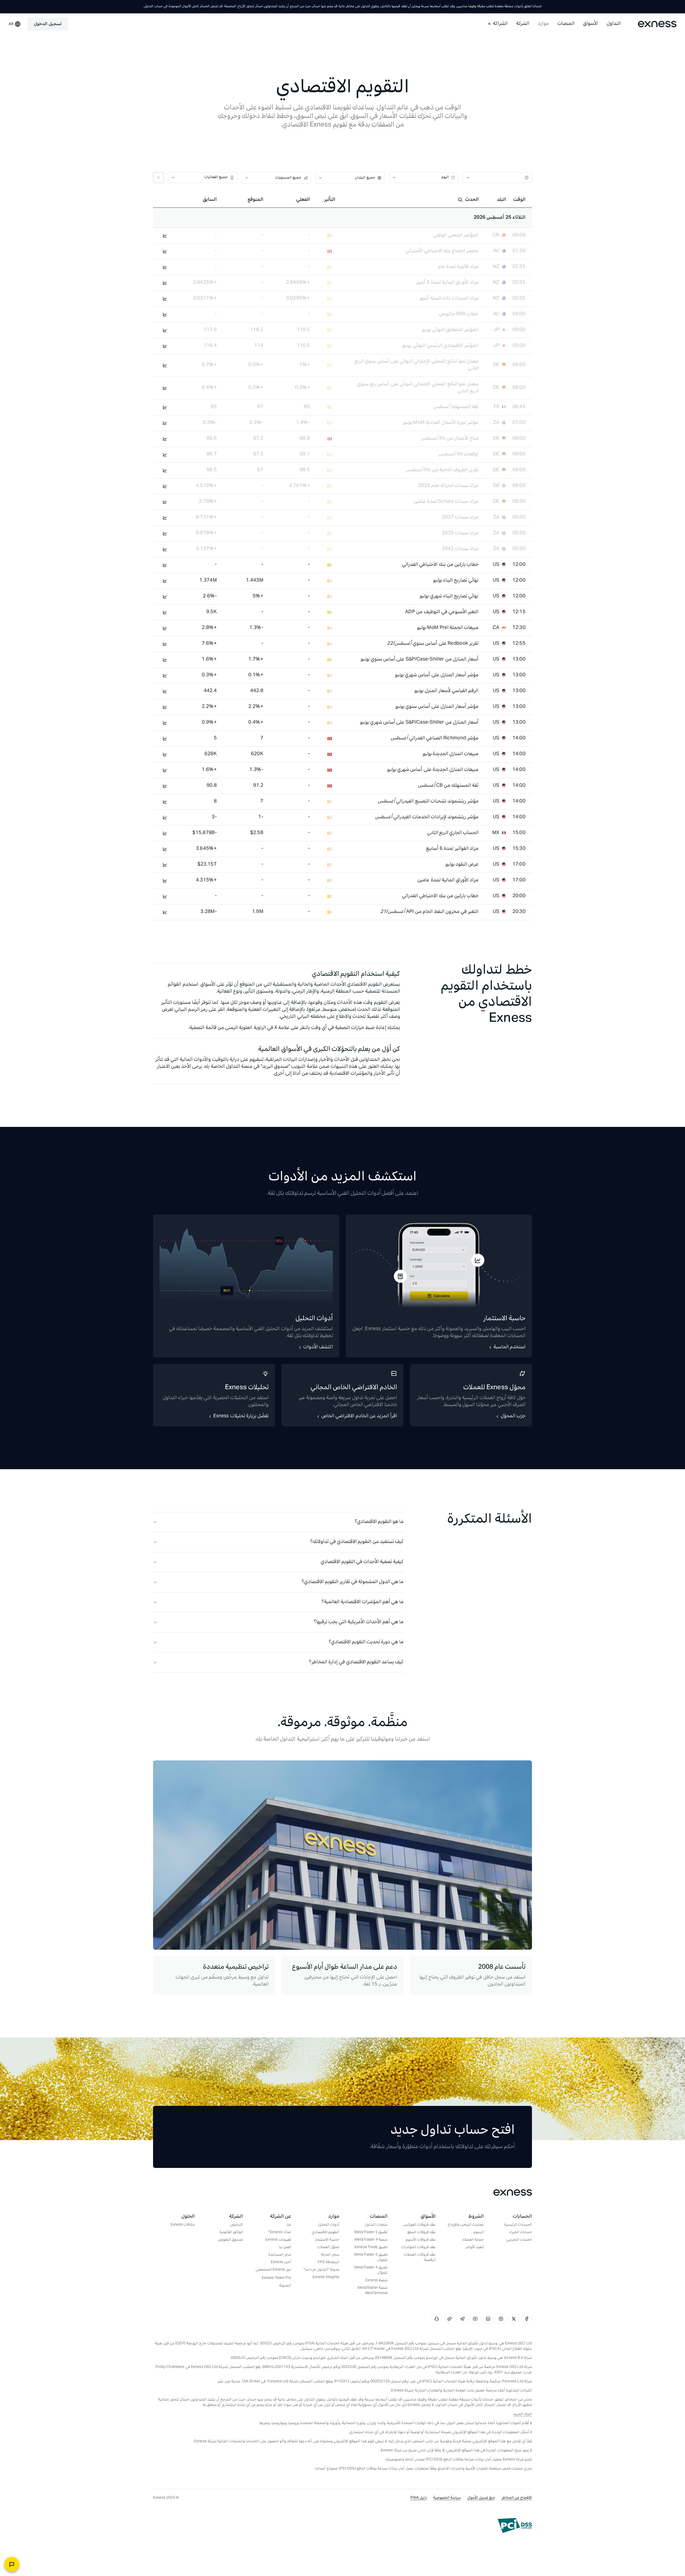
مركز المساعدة (280, 2255)
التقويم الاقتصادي (326, 2233)
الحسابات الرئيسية (518, 2225)
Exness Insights (326, 2278)
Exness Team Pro (276, 2278)
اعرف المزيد (523, 2414)
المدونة (285, 2286)
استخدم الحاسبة (509, 1347)
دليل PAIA (419, 2498)
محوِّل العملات (328, 2248)
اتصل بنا (285, 2248)
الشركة (523, 24)
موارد (543, 24)
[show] (320, 178)
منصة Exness (376, 2281)
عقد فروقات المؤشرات (418, 2248)
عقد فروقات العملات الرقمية (420, 2258)
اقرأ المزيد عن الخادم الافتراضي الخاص (359, 1416)
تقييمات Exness (278, 2240)
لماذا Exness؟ (280, 2233)
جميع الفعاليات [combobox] (216, 177)
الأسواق (591, 24)
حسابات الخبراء (520, 2233)
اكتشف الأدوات (318, 1347)
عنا (289, 2225)
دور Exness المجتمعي (273, 2270)
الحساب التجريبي (519, 2240)
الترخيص (236, 2225)
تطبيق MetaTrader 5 (371, 2233)
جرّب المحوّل (513, 1416)
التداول (614, 24)
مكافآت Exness (183, 2225)
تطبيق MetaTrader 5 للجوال (371, 2258)
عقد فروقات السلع (421, 2233)
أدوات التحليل (329, 2225)
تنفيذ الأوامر (475, 2248)
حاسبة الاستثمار (327, 2240)
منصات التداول (376, 2225)
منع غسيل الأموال (481, 2498)
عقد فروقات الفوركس (419, 2225)
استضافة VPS (328, 2263)
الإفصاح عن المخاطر (517, 2498)
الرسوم (479, 2233)
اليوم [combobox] (445, 177)
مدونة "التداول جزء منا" (321, 2270)
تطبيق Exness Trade (371, 2248)
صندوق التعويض (230, 2240)
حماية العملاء (473, 2240)
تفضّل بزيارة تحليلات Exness (241, 1416)
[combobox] (499, 178)
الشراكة (500, 24)
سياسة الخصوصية (447, 2498)
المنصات (566, 24)
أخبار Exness (281, 2263)
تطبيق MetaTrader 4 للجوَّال (371, 2271)
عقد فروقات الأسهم (421, 2240)
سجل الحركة (330, 2255)
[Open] (468, 178)
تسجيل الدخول (48, 24)
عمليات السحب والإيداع (466, 2225)
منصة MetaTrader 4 (371, 2240)
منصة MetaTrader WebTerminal (372, 2291)
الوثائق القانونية (231, 2233)
